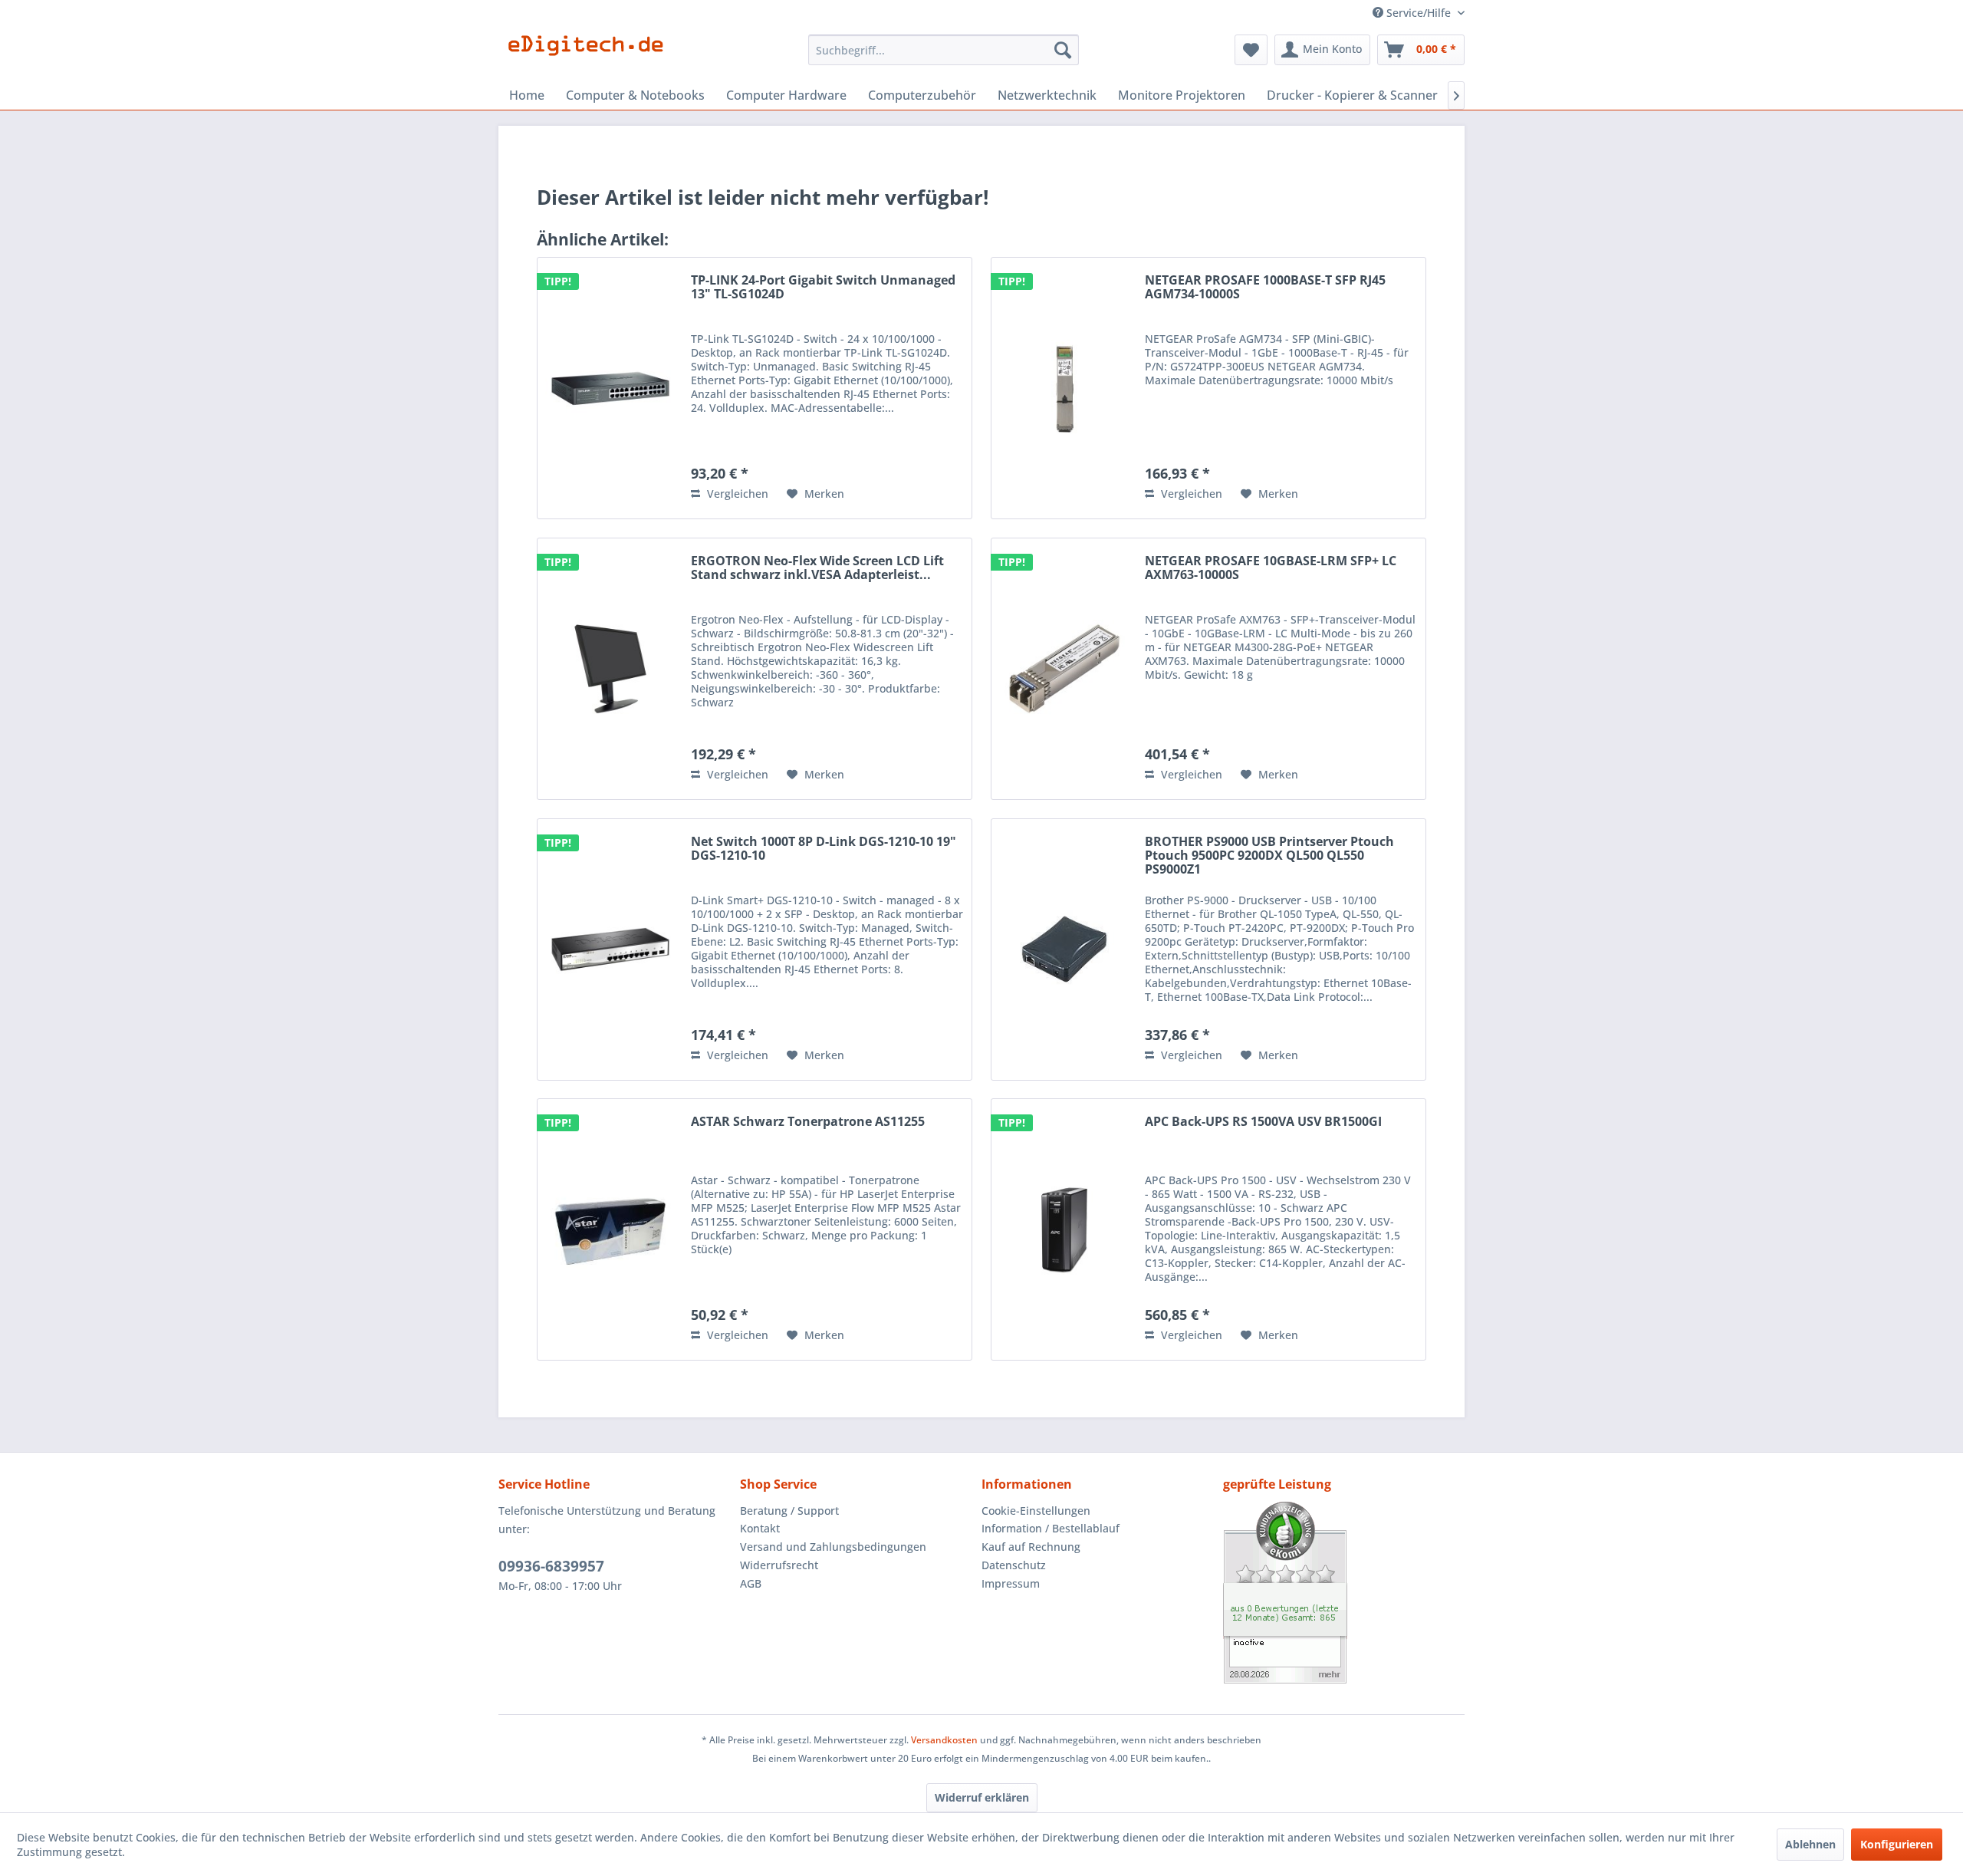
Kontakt (760, 1528)
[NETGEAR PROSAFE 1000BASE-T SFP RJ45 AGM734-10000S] (1064, 388)
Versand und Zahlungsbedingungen (833, 1547)
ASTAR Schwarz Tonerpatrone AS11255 (808, 1122)
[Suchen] (1063, 50)
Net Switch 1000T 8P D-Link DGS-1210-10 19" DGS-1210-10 (824, 849)
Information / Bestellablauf (1051, 1528)
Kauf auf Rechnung (1031, 1547)
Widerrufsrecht (779, 1565)
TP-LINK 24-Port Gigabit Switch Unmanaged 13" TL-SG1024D (823, 288)
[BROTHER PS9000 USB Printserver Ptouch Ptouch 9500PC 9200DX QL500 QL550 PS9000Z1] (1064, 950)
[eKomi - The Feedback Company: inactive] (1344, 1593)
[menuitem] (944, 50)
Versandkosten (944, 1740)
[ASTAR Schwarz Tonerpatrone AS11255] (610, 1229)
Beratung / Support (789, 1511)
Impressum (1011, 1583)
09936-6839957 (551, 1566)
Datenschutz (1014, 1565)
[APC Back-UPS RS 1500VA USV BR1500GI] (1064, 1229)
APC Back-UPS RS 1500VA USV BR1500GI (1263, 1122)
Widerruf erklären (982, 1797)
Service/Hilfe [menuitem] (1419, 13)
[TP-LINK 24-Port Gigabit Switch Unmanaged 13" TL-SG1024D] (610, 388)
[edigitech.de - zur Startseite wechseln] (591, 54)
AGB (751, 1583)
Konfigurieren (1897, 1844)
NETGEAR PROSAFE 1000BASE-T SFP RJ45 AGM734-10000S (1265, 288)
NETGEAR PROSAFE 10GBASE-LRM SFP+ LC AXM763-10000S (1271, 568)
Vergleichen (736, 494)
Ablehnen (1810, 1844)
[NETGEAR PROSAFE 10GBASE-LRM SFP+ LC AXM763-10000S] (1064, 669)
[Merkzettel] (1251, 50)
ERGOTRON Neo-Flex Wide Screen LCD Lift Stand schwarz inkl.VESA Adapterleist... (817, 568)
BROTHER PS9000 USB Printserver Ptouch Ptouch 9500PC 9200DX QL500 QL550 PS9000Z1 (1269, 856)
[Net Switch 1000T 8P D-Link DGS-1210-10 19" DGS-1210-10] (610, 950)
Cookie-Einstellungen (1036, 1511)
